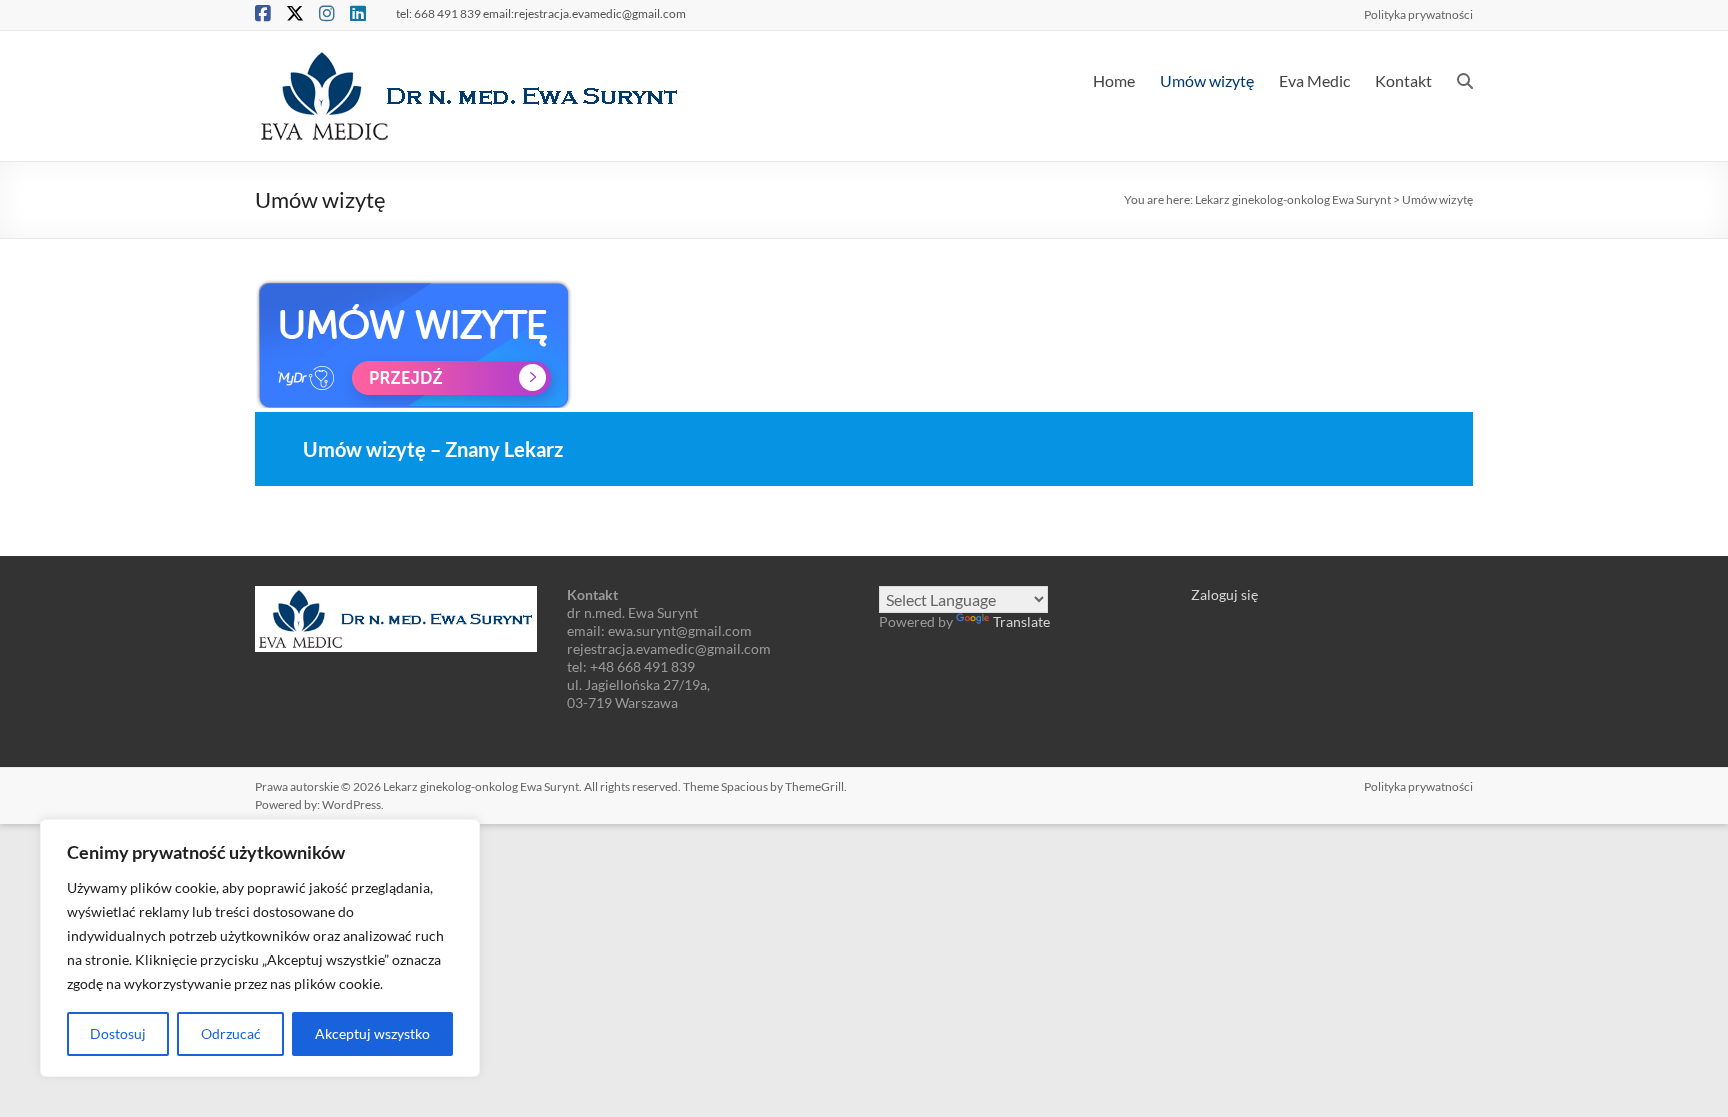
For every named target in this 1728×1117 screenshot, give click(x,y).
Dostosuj (118, 1033)
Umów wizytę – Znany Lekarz (433, 449)
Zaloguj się (1224, 594)
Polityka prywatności (1418, 14)
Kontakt (1403, 80)
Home (1114, 80)
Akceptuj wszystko (372, 1033)
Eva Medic (1314, 80)
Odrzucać (231, 1033)
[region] (260, 948)
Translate (1021, 621)
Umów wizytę (1207, 80)
